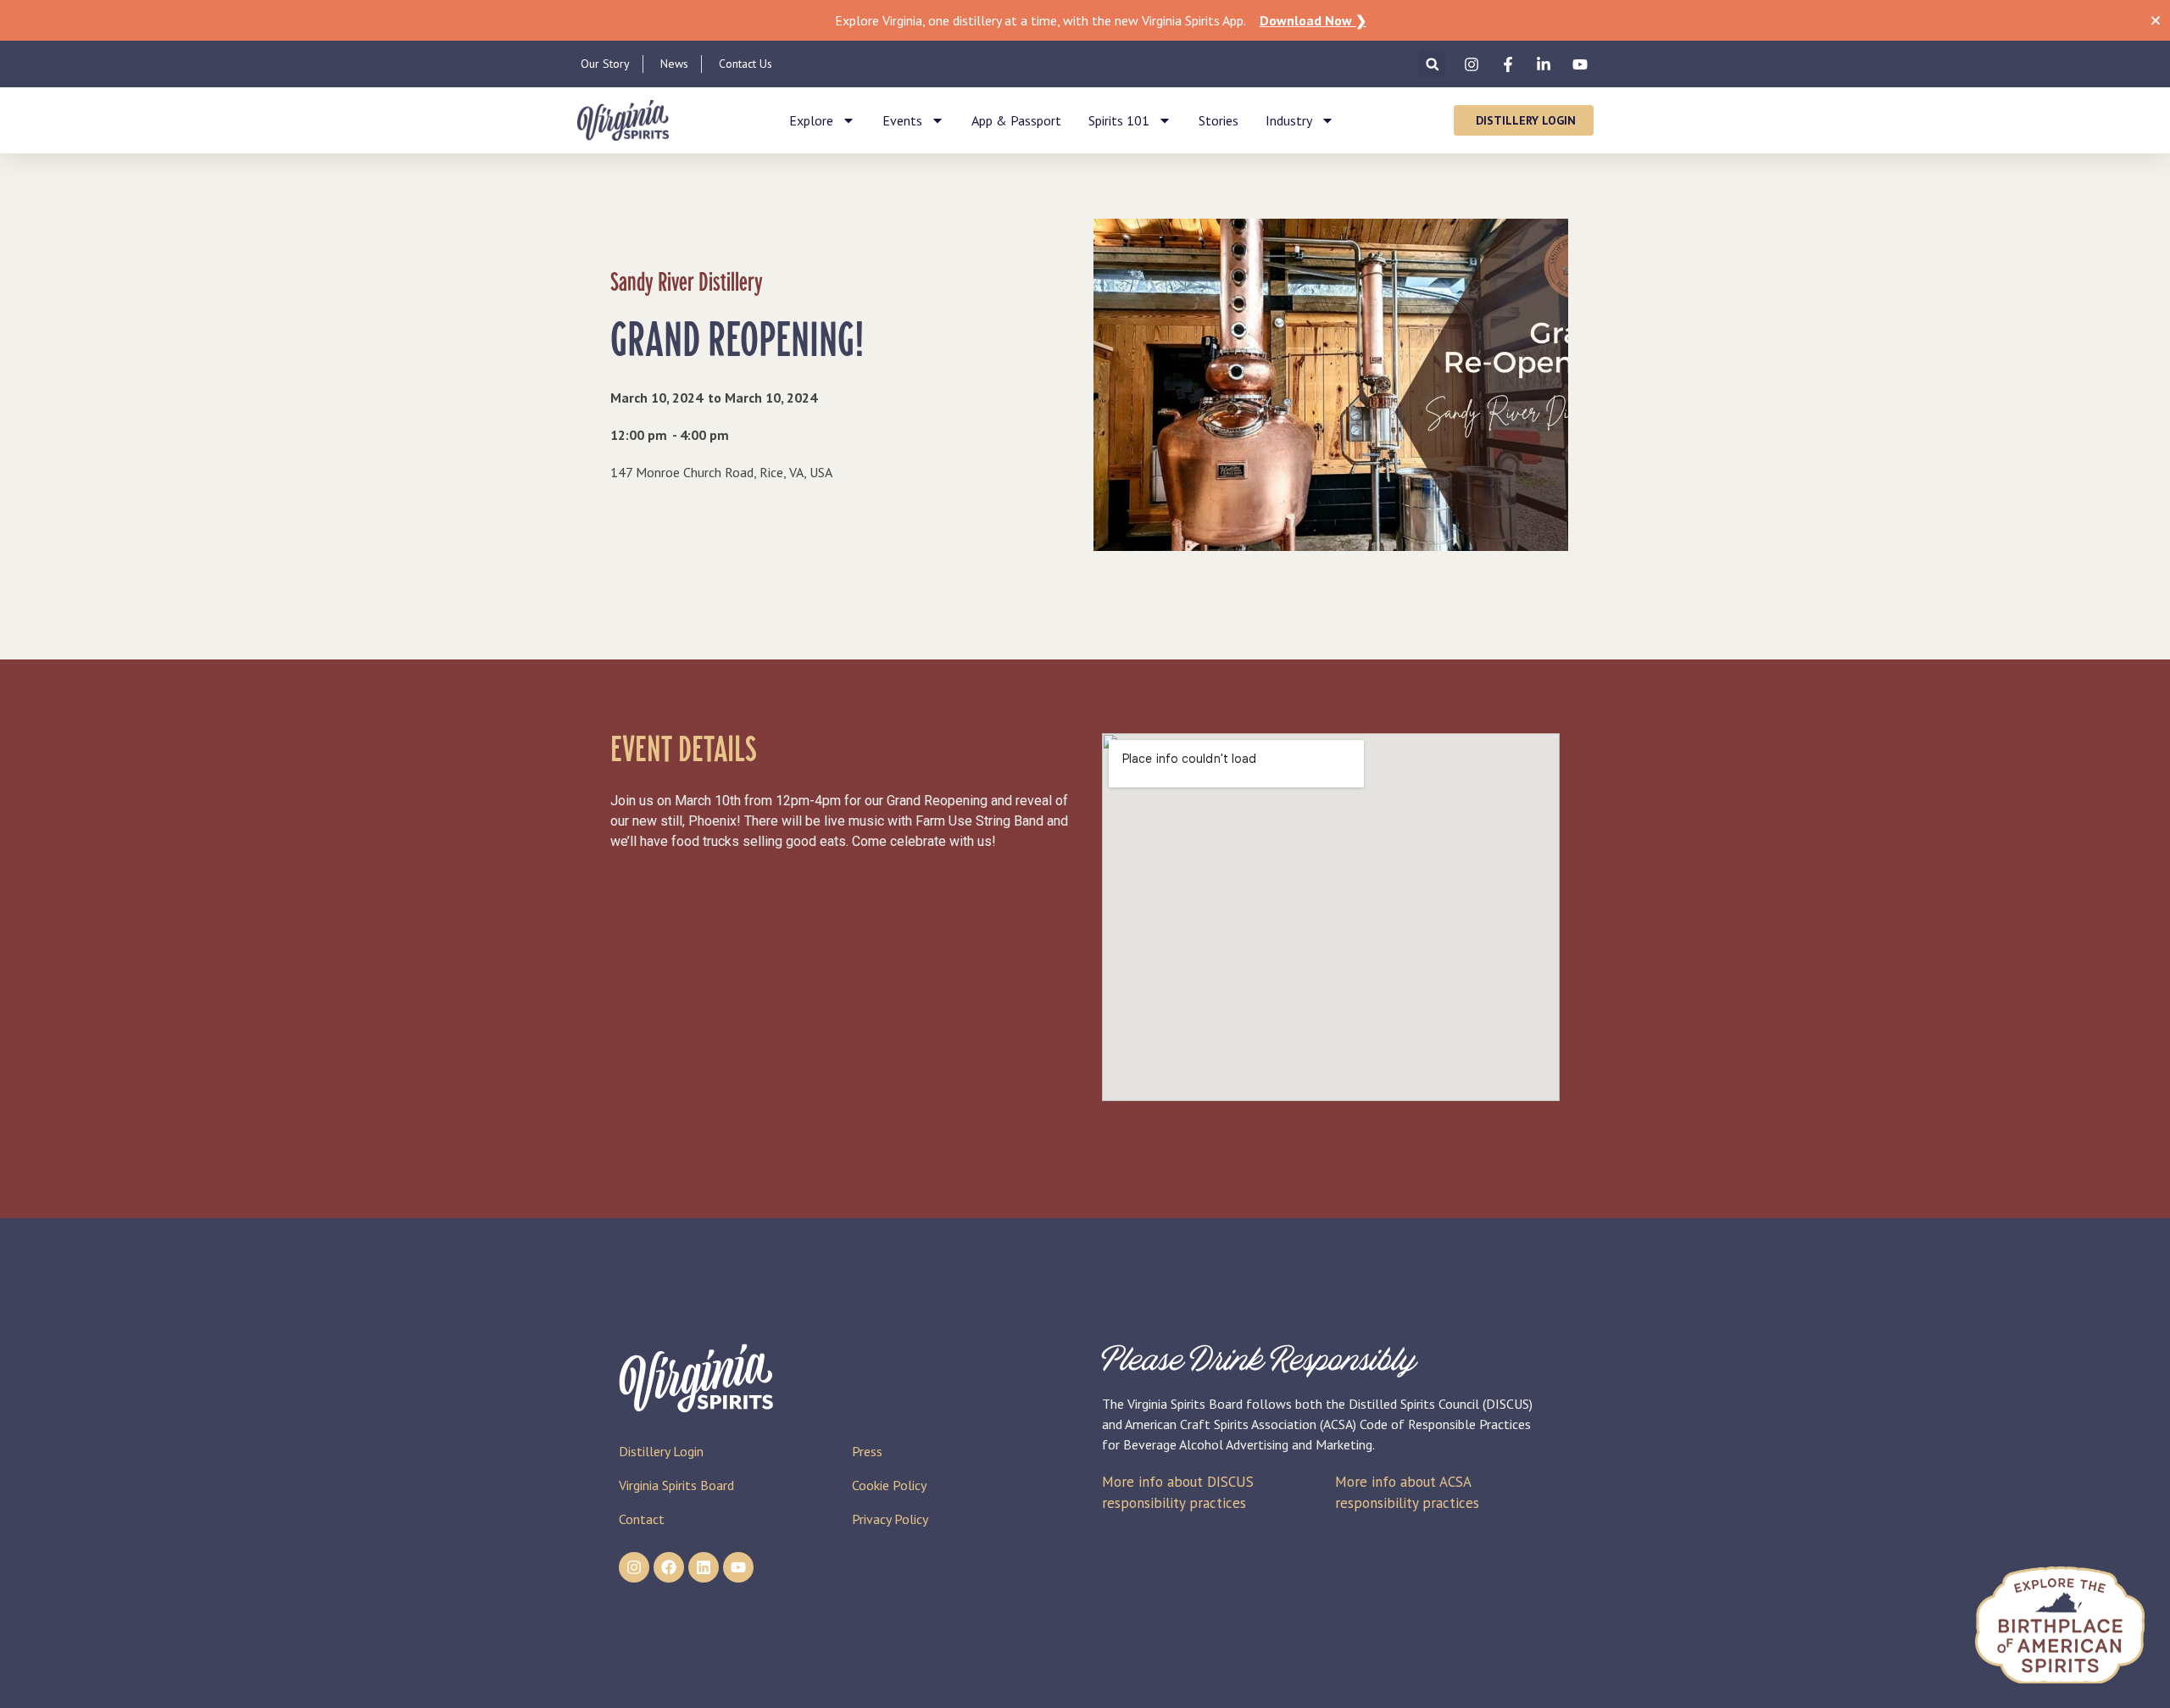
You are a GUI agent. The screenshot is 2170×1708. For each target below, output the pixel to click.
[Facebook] (669, 1567)
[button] (1432, 64)
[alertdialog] (1085, 20)
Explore (811, 120)
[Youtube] (738, 1567)
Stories (1219, 120)
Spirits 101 (1119, 120)
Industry (1289, 120)
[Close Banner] (2156, 20)
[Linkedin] (704, 1567)
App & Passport (1016, 120)
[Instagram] (634, 1567)
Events (902, 120)
